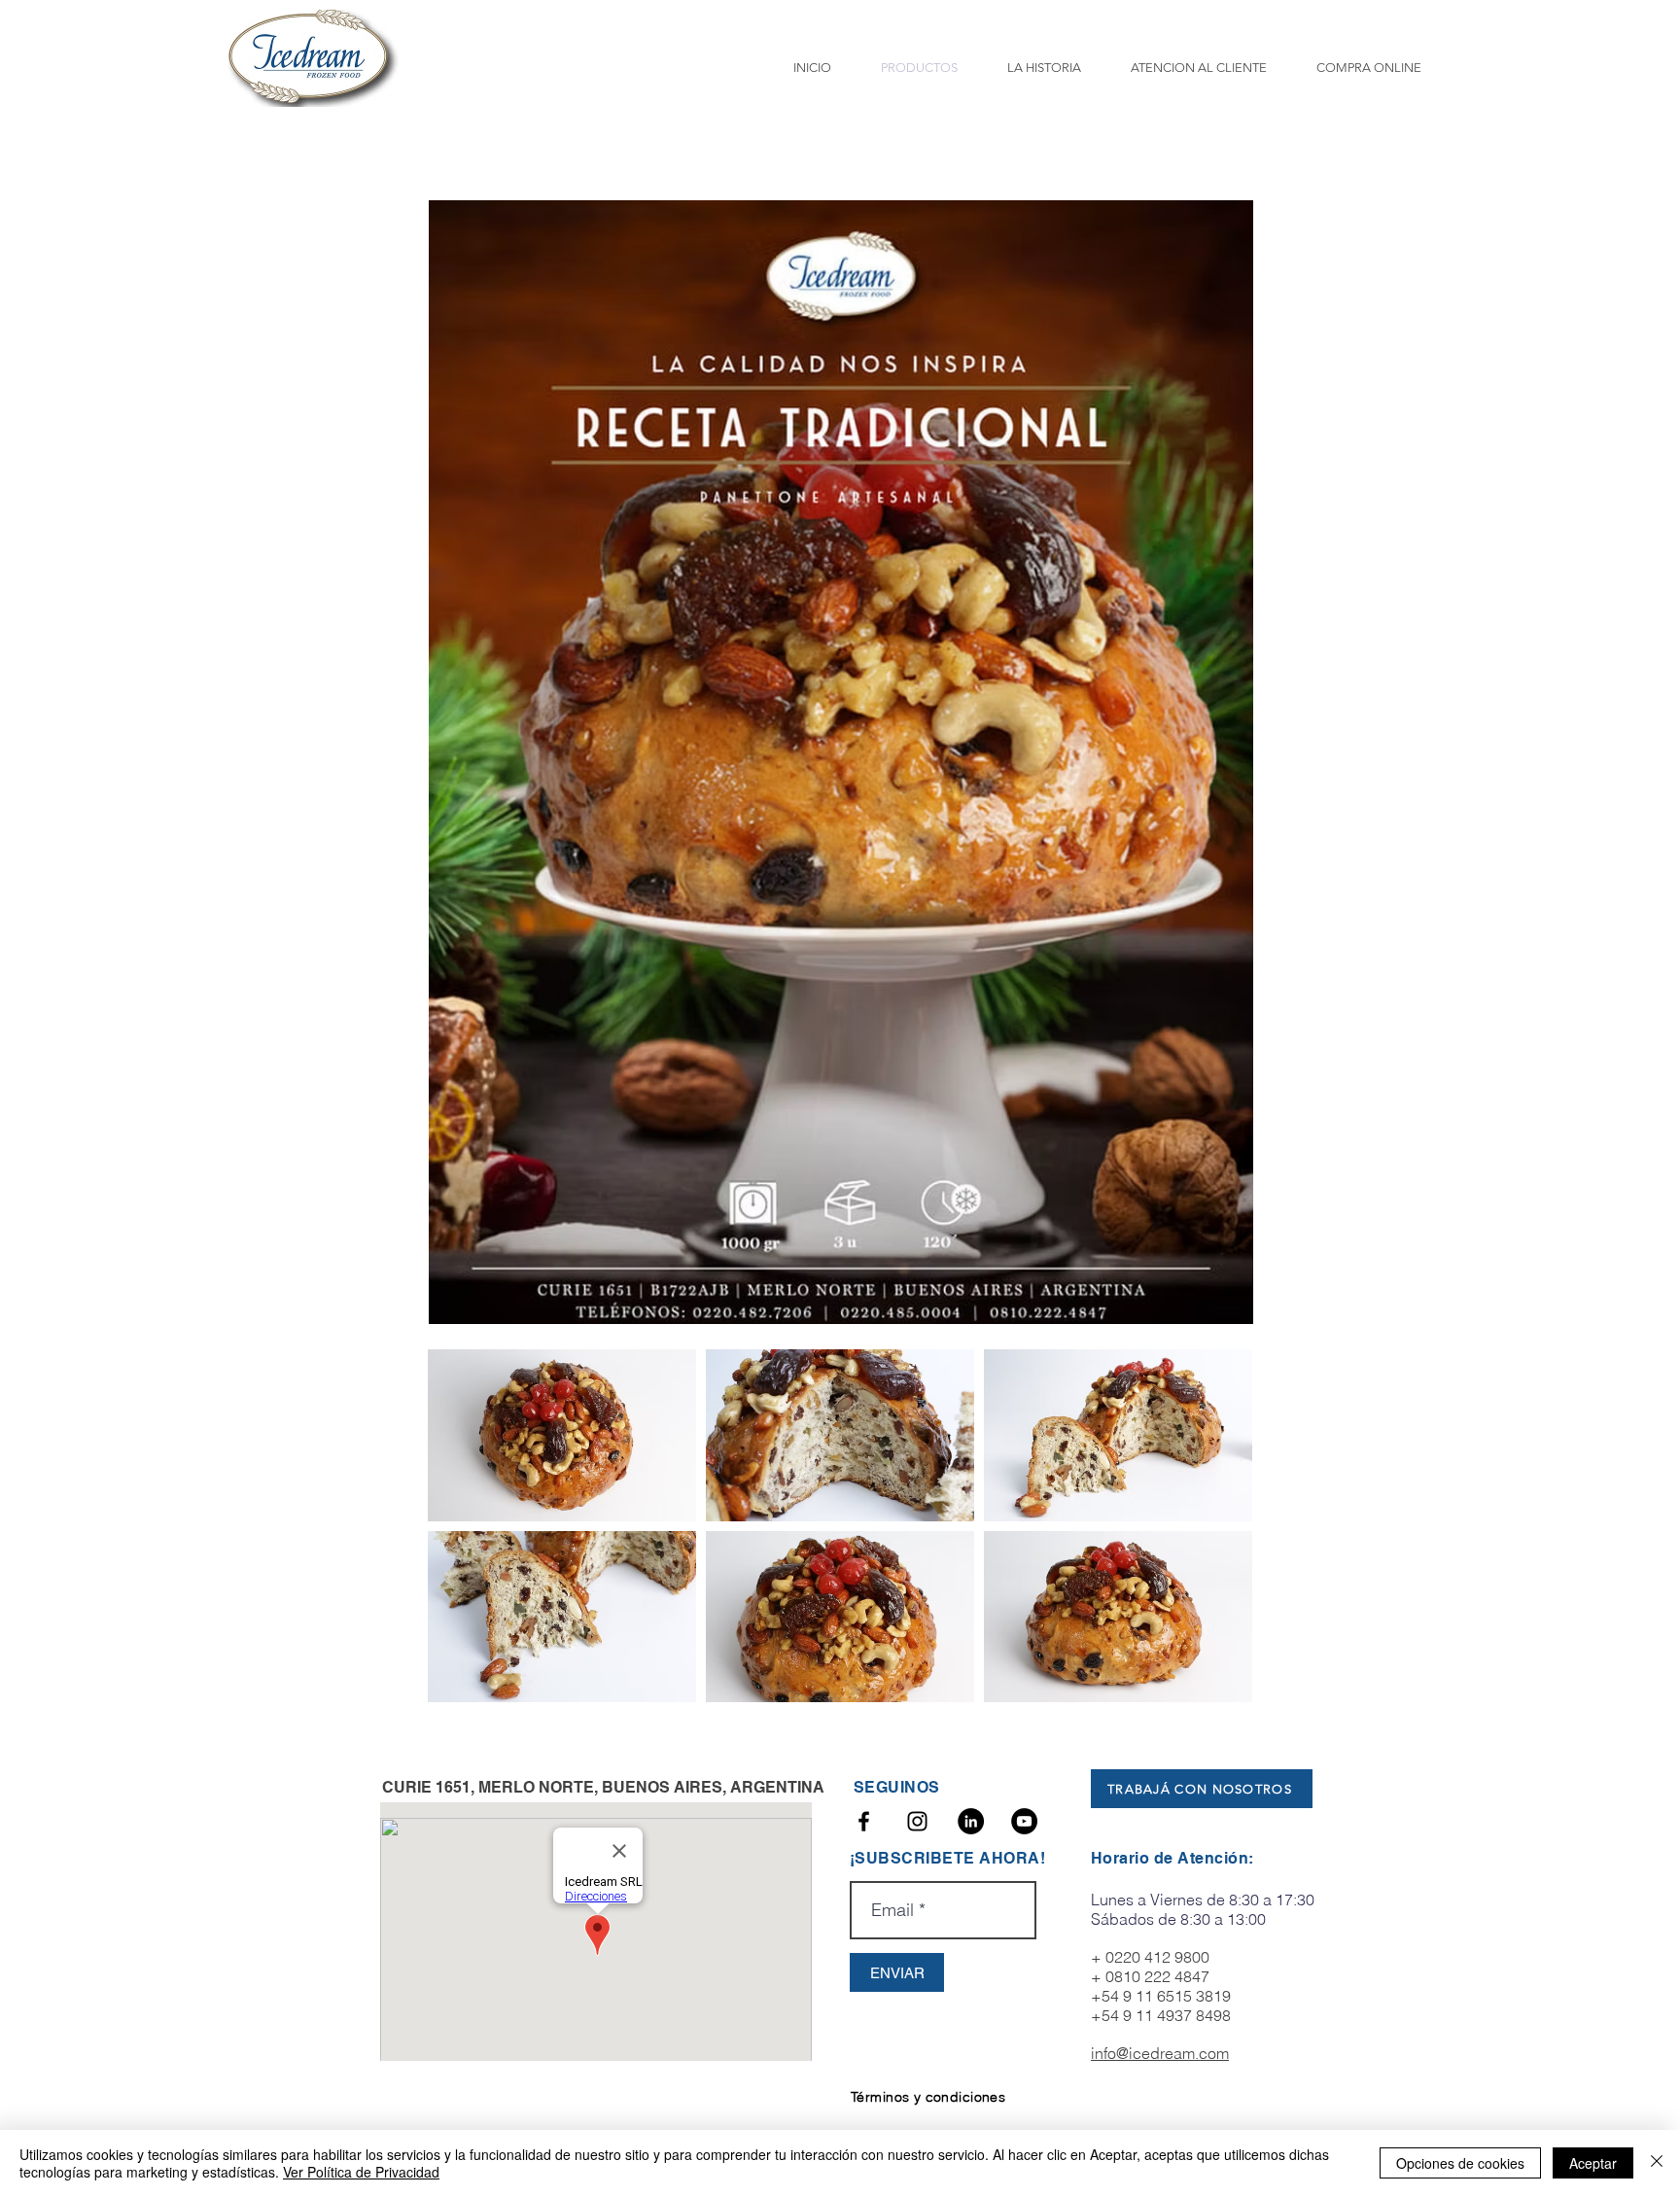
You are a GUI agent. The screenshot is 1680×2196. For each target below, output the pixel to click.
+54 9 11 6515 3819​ (1161, 1996)
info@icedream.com (1160, 2053)
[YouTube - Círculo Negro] (1024, 1821)
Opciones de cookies (1460, 2163)
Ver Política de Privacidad (361, 2172)
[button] (562, 1435)
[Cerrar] (1657, 2163)
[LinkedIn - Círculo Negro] (971, 1821)
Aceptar (1593, 2163)
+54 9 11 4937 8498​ (1161, 2015)
